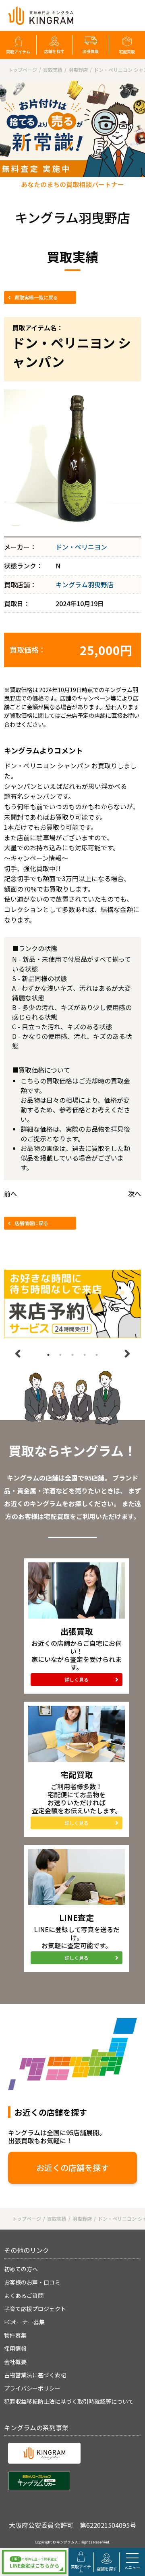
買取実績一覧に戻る (36, 297)
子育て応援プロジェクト (35, 2309)
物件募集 (15, 2335)
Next (127, 1354)
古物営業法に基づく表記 (35, 2375)
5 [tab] (97, 1355)
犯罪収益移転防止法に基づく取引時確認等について (69, 2401)
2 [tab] (60, 1355)
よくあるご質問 (24, 2295)
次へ (135, 1193)
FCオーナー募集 (24, 2322)
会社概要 (15, 2362)
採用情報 (15, 2348)
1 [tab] (48, 1355)
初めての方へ (21, 2269)
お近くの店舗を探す (72, 2168)
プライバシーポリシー (32, 2388)
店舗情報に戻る (31, 1223)
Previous (18, 1354)
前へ (10, 1193)
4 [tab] (85, 1355)
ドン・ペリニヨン (81, 547)
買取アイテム (18, 52)
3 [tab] (72, 1355)
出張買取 (91, 51)
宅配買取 (127, 52)
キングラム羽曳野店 (85, 584)
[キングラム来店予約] (72, 1304)
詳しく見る (77, 1679)
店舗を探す (54, 51)
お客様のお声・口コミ (32, 2282)
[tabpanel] (72, 1304)
